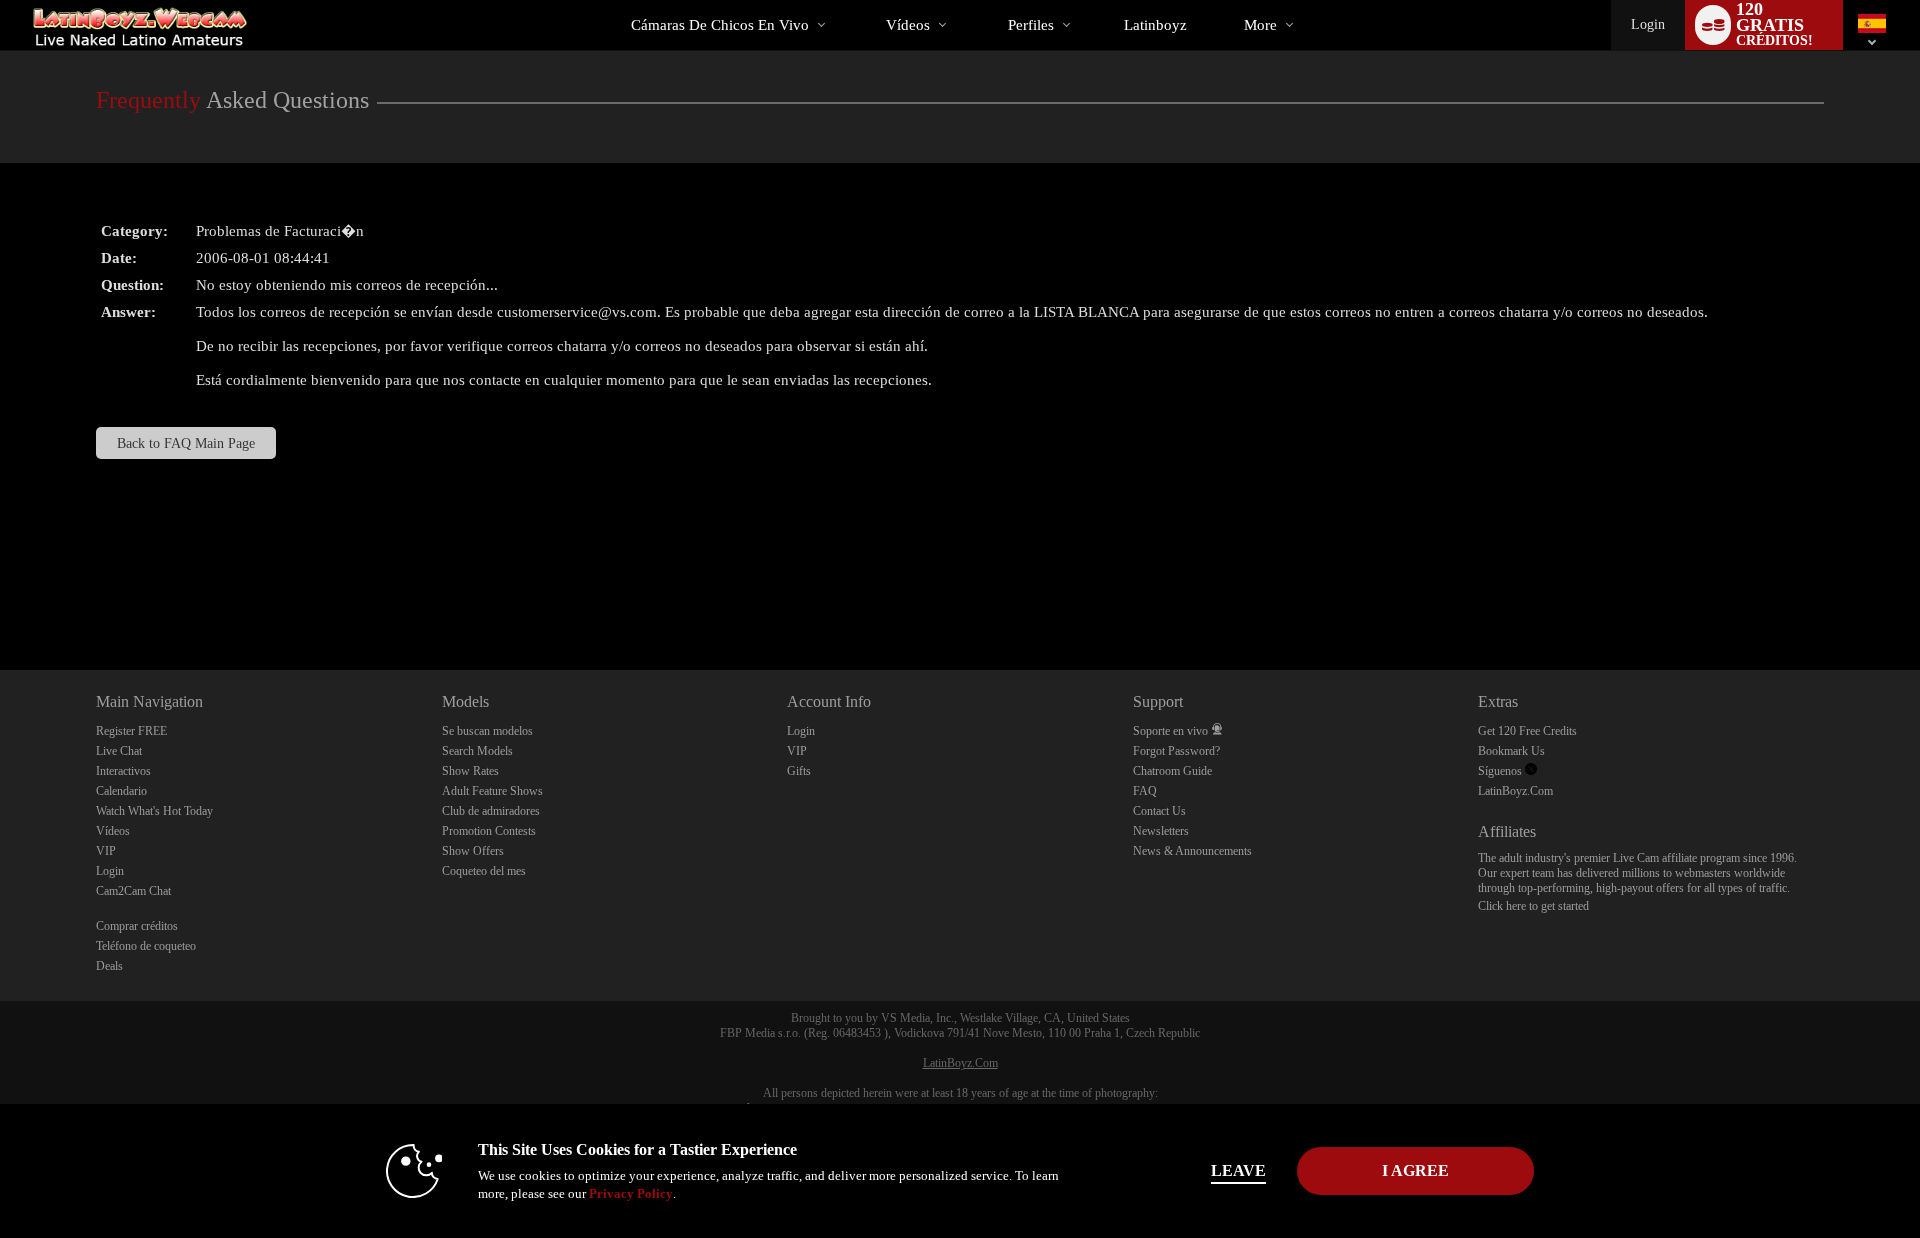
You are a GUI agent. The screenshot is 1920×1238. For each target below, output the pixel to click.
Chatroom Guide (1172, 771)
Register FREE (131, 731)
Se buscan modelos (487, 731)
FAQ (1145, 791)
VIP (106, 851)
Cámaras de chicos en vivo (720, 25)
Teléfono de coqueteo (146, 946)
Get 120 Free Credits (1527, 731)
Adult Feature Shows (492, 791)
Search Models (477, 751)
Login (1648, 24)
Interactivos (123, 771)
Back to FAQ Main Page (186, 443)
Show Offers (473, 851)
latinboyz (1155, 25)
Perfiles (1031, 25)
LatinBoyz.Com (1515, 791)
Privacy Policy (631, 1193)
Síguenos (1501, 771)
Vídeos (908, 25)
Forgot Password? (1176, 751)
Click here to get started (1533, 906)
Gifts (799, 771)
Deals (109, 966)
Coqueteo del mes (484, 871)
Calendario (121, 791)
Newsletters (1161, 831)
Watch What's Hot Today (154, 811)
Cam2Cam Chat (133, 891)
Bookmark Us (1511, 751)
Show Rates (470, 771)
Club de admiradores (491, 811)
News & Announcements (1192, 851)
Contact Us (1159, 811)
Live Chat (119, 751)
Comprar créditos (137, 926)
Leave (1238, 1170)
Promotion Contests (489, 831)
